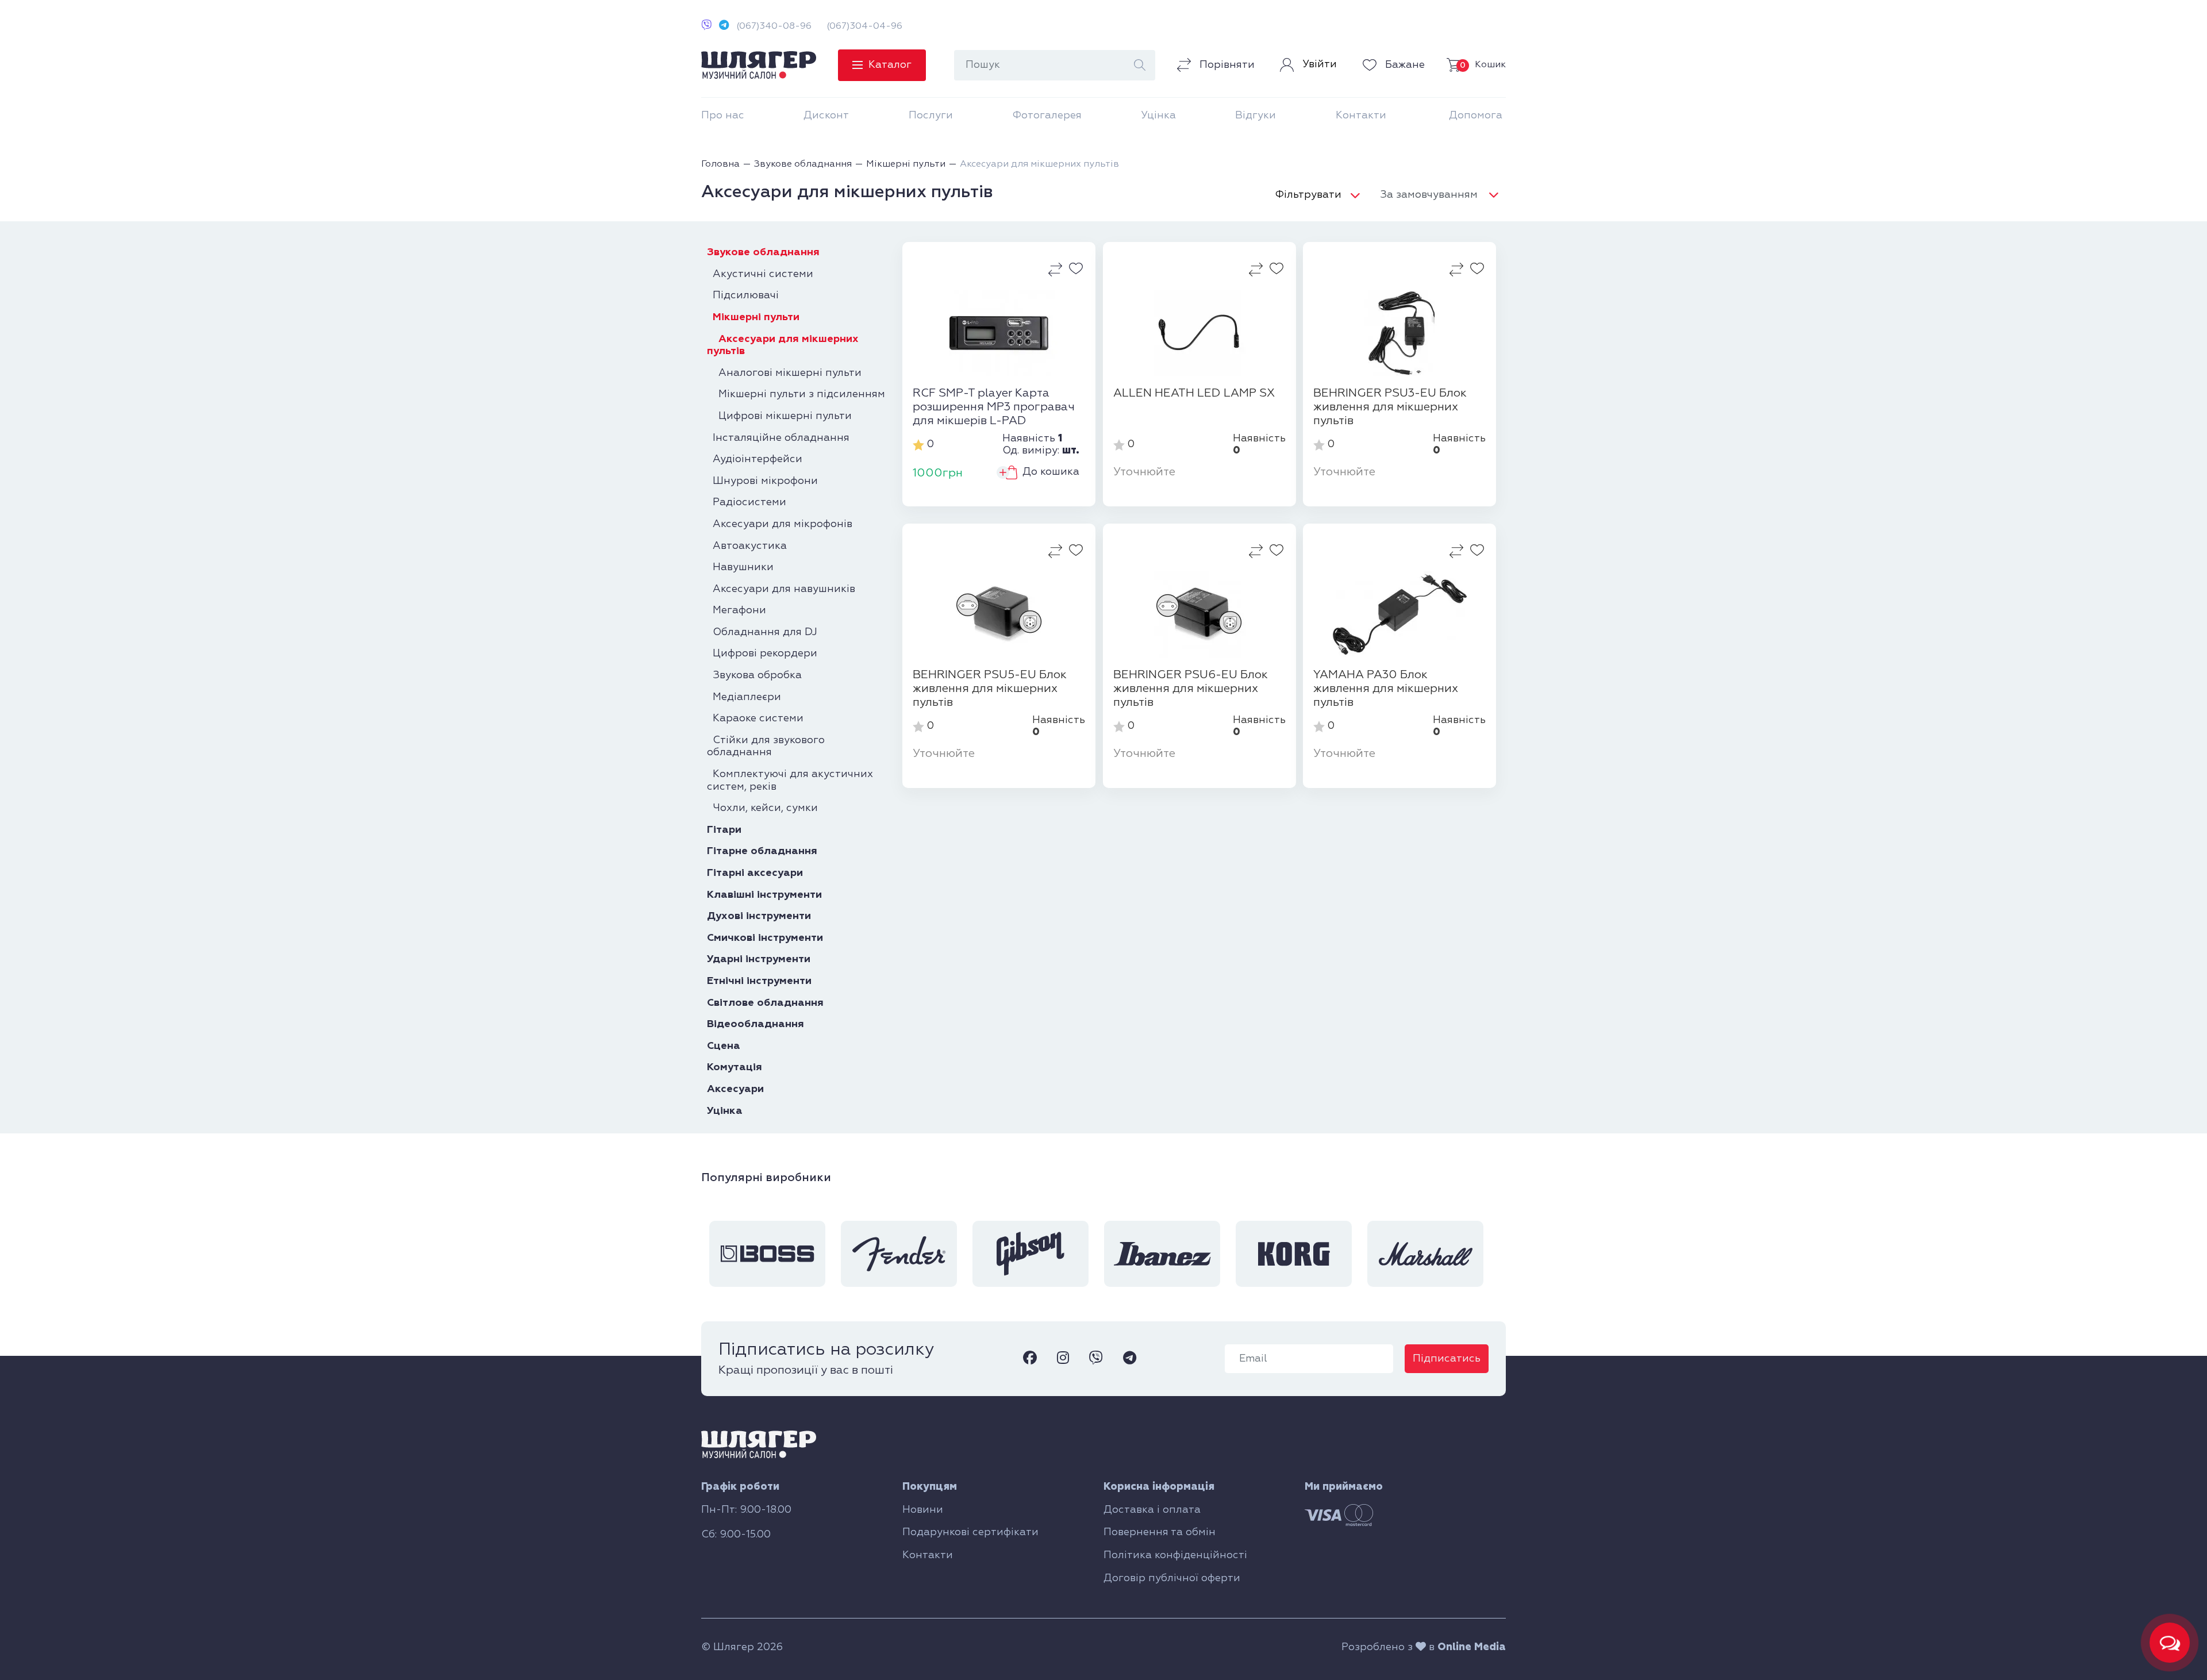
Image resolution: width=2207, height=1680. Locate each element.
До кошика (1051, 472)
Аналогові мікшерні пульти (784, 373)
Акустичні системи (760, 274)
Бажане (1404, 65)
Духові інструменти (759, 916)
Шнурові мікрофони (762, 481)
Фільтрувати (1308, 195)
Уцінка (1158, 116)
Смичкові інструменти (765, 938)
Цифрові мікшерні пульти (779, 416)
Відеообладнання (755, 1024)
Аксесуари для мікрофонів (780, 524)
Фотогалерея (1047, 116)
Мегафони (737, 610)
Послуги (931, 116)
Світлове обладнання (765, 1003)
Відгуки (1256, 116)
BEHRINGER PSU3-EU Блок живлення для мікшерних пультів (1390, 407)
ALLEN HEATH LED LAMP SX (1194, 393)
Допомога (1476, 116)
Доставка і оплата (1152, 1510)
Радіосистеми (747, 502)
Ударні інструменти (759, 959)
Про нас (723, 116)
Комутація (735, 1067)
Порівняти (1226, 65)
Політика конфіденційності (1175, 1555)
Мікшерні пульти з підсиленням (796, 394)
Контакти (1361, 116)
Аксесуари (735, 1089)
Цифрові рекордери (762, 653)
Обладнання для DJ (762, 632)
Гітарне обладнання (762, 851)
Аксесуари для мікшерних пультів (783, 345)
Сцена (724, 1046)
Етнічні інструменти (759, 981)
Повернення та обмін (1160, 1532)
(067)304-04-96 (864, 26)
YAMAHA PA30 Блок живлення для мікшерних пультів (1386, 689)
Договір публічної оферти (1172, 1578)
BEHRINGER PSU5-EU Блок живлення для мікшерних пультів (990, 689)
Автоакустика (747, 546)
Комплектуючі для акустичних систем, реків (790, 781)
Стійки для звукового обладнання (766, 747)
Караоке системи (755, 718)
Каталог (890, 65)
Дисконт (826, 116)
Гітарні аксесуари (755, 873)
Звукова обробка (754, 675)
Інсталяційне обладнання (778, 438)
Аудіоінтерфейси (755, 459)
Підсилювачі (743, 295)
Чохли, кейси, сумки (762, 808)
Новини (923, 1510)
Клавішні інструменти (764, 895)
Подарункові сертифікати (970, 1532)
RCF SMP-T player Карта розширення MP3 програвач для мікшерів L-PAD (994, 407)
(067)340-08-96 (774, 26)
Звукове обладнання (763, 252)
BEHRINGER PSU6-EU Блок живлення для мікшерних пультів (1191, 689)
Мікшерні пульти (753, 317)
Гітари (724, 830)
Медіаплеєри (744, 697)
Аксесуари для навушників (781, 589)
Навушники (740, 567)
